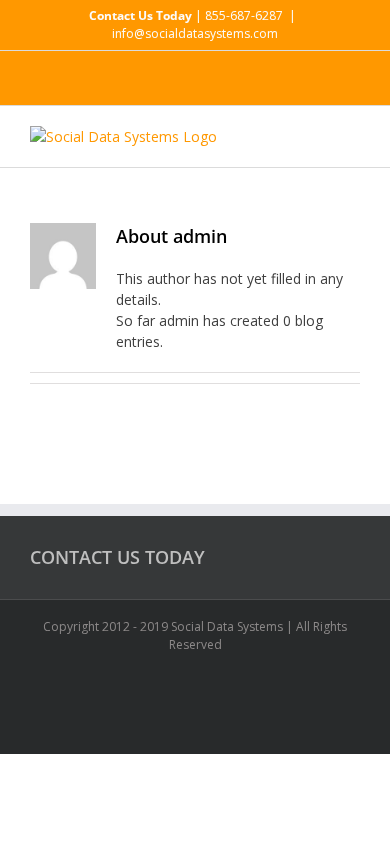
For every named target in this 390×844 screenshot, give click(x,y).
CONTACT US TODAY (117, 557)
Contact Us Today (140, 15)
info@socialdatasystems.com (195, 33)
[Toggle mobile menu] (352, 136)
